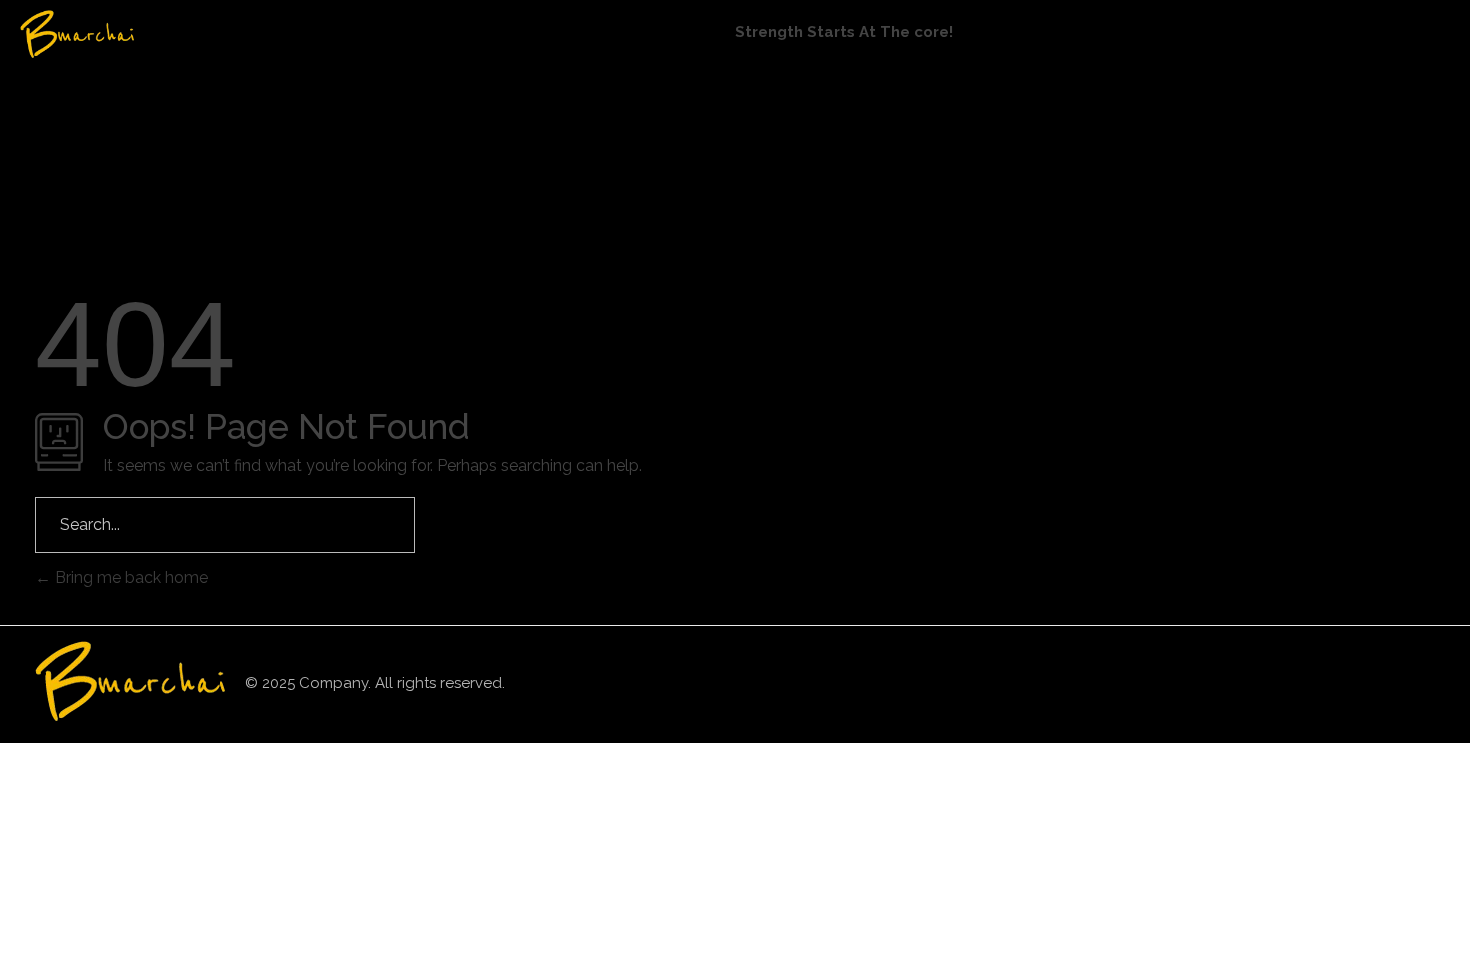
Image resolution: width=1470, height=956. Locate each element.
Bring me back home (129, 577)
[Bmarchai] (115, 34)
